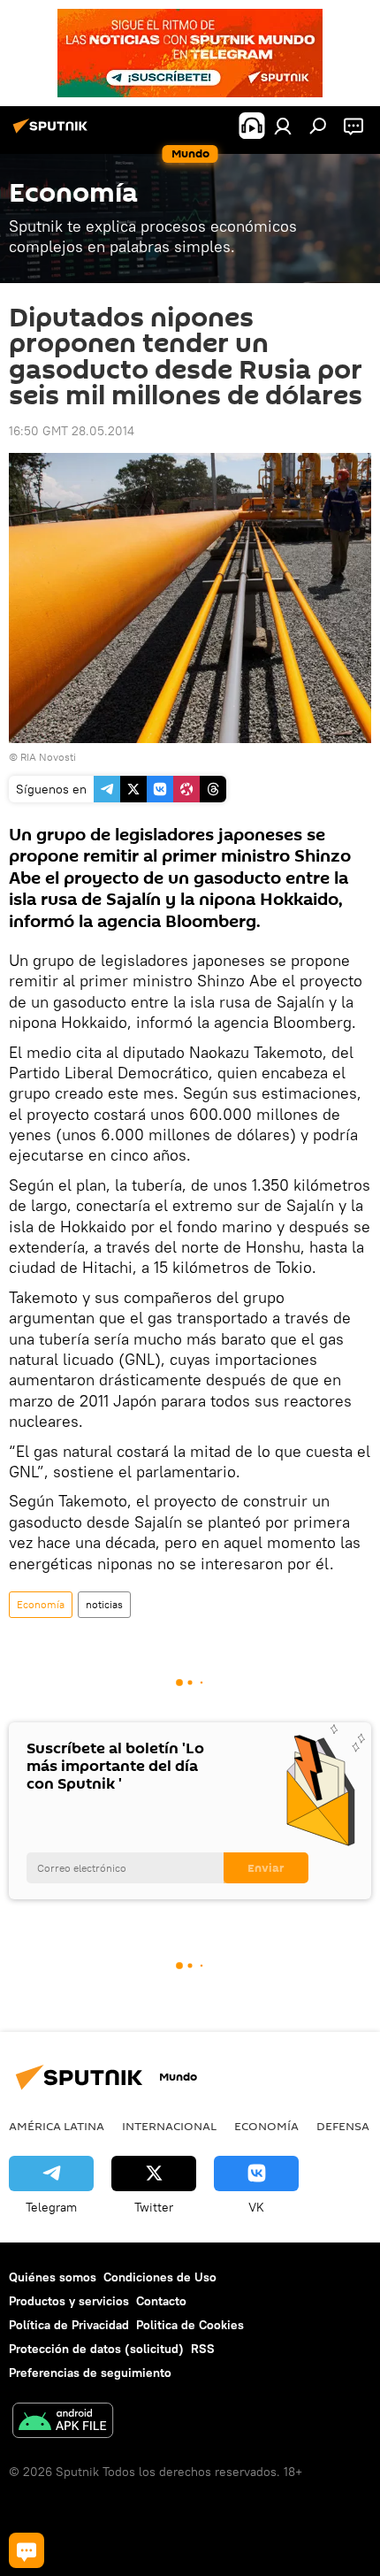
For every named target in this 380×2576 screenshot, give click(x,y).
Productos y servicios (69, 2301)
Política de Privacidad (69, 2325)
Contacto (161, 2301)
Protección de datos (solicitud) (96, 2349)
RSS (203, 2349)
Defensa (343, 2126)
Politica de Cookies (190, 2325)
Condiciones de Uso (160, 2277)
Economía (41, 1604)
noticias (104, 1604)
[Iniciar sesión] (283, 126)
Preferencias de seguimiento (90, 2373)
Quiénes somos (53, 2277)
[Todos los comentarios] (27, 2550)
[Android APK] (63, 2423)
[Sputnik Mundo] (53, 133)
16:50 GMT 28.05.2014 (72, 431)
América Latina (57, 2126)
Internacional (169, 2126)
